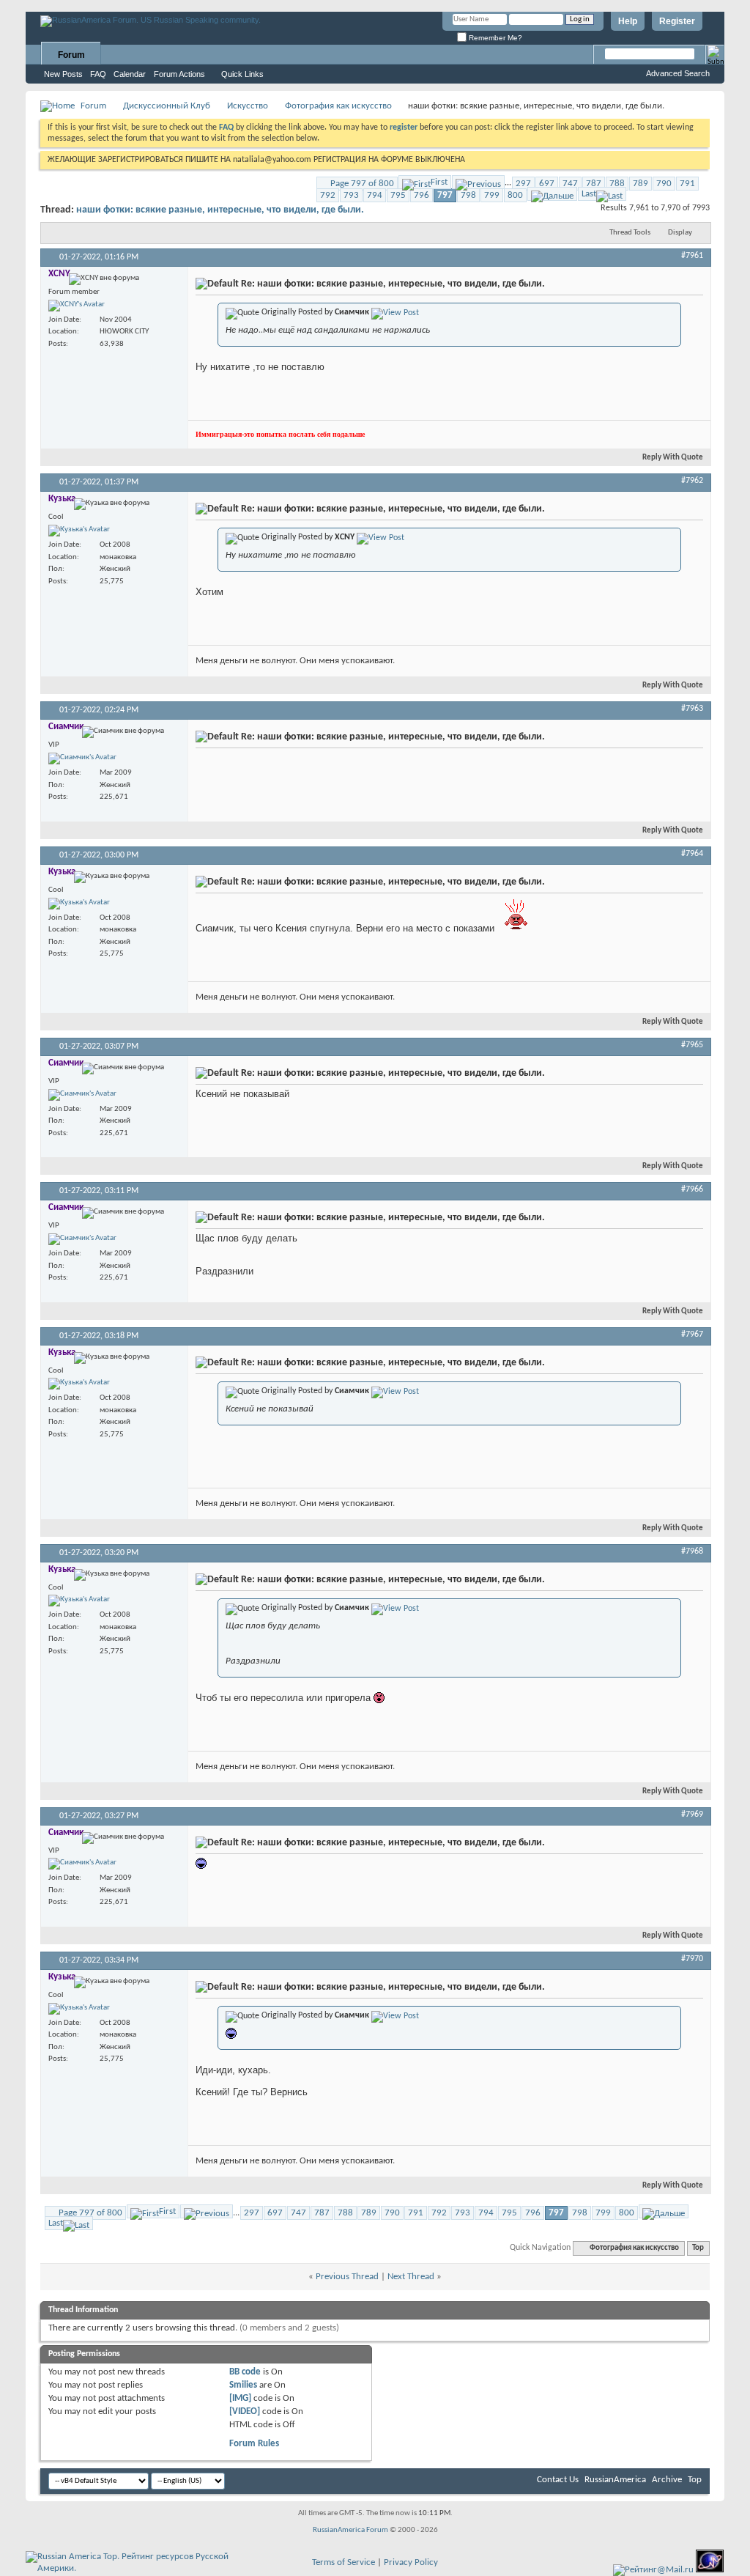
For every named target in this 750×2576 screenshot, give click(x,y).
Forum (71, 55)
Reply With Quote (673, 458)
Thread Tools (630, 233)
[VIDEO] (245, 2411)
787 (594, 184)
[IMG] (240, 2398)
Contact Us (558, 2480)
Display (680, 233)
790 (664, 184)
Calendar (130, 74)
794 (375, 195)
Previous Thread (347, 2277)
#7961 (692, 256)
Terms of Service (344, 2562)
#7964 (692, 854)
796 (422, 195)
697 (547, 184)
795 (398, 195)
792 (328, 195)
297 (523, 184)
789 (641, 184)
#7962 (692, 481)
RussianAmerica (615, 2480)
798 (468, 195)
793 (351, 195)
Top (698, 2248)
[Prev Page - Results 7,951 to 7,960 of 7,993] (478, 182)
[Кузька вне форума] (79, 531)
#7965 (692, 1045)
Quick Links (242, 74)
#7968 (692, 1551)
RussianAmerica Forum (350, 2530)
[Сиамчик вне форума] (82, 759)
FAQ (98, 74)
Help (628, 21)
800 (515, 195)
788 (617, 184)
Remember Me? (494, 38)
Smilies (243, 2385)
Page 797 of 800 (362, 184)
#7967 (692, 1335)
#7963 (692, 709)
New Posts (63, 74)
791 (687, 184)
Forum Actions (179, 74)
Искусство (248, 106)
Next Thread (411, 2277)
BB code (245, 2372)
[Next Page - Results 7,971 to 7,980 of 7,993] (552, 194)
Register (677, 21)
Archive (667, 2480)
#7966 (692, 1189)
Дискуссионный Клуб (167, 106)
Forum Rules (254, 2444)
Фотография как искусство (338, 106)
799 (492, 195)
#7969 (692, 1815)
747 (570, 184)
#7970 (692, 1959)
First (439, 182)
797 (445, 195)
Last (589, 194)
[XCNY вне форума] (77, 306)
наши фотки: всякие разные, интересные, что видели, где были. (220, 210)
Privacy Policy (411, 2562)
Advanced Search (678, 73)
